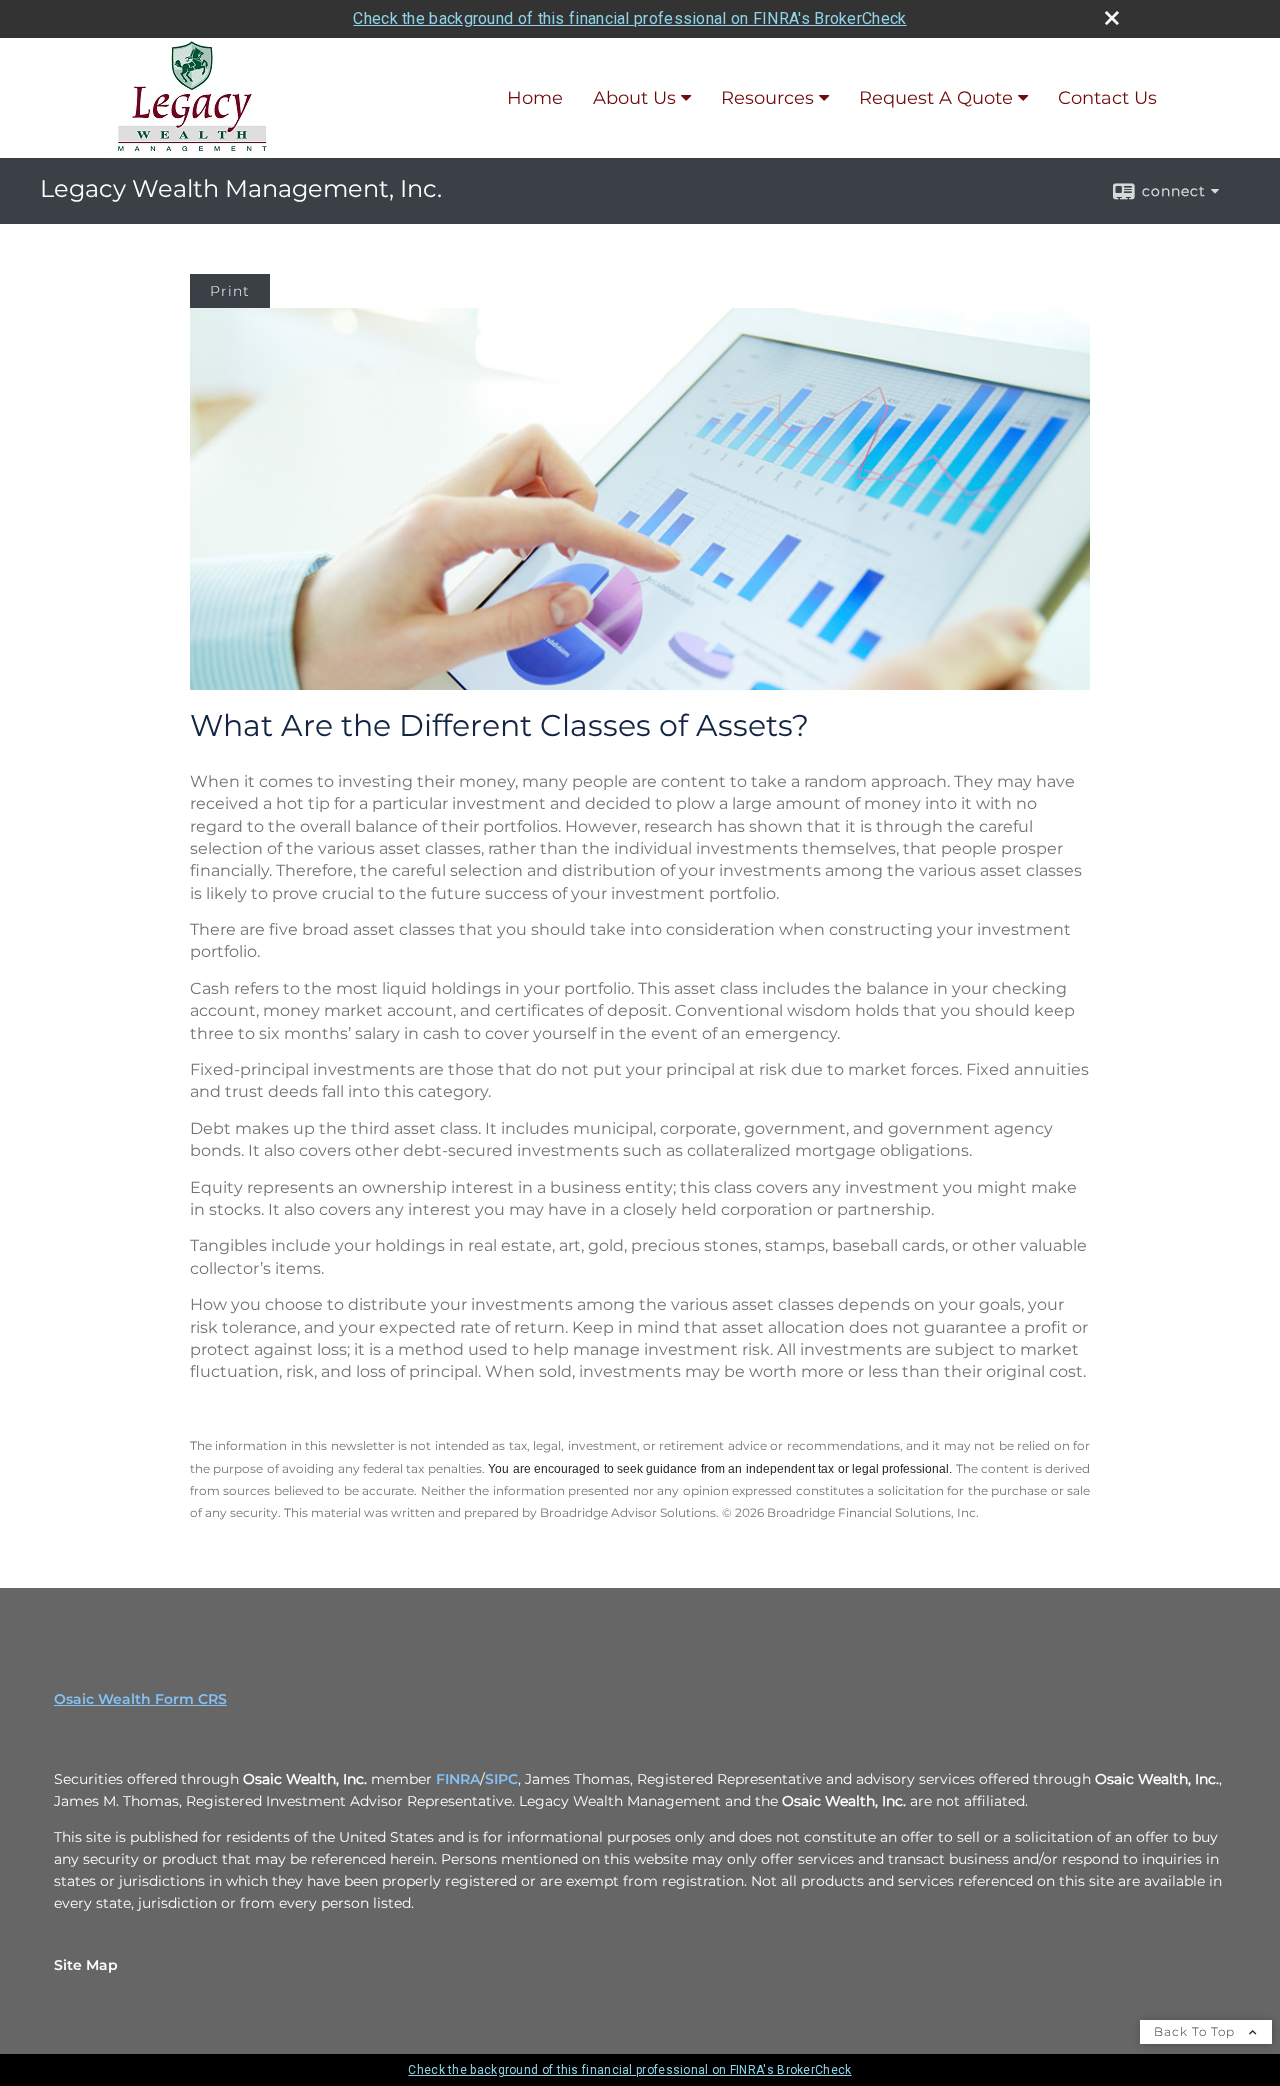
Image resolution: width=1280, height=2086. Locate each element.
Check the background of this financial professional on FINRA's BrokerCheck (629, 18)
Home (535, 98)
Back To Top (1196, 2031)
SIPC (501, 1779)
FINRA (458, 1779)
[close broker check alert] (1112, 18)
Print (230, 291)
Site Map (86, 1965)
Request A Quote (936, 98)
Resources (767, 98)
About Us (634, 98)
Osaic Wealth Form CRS (140, 1699)
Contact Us (1107, 98)
